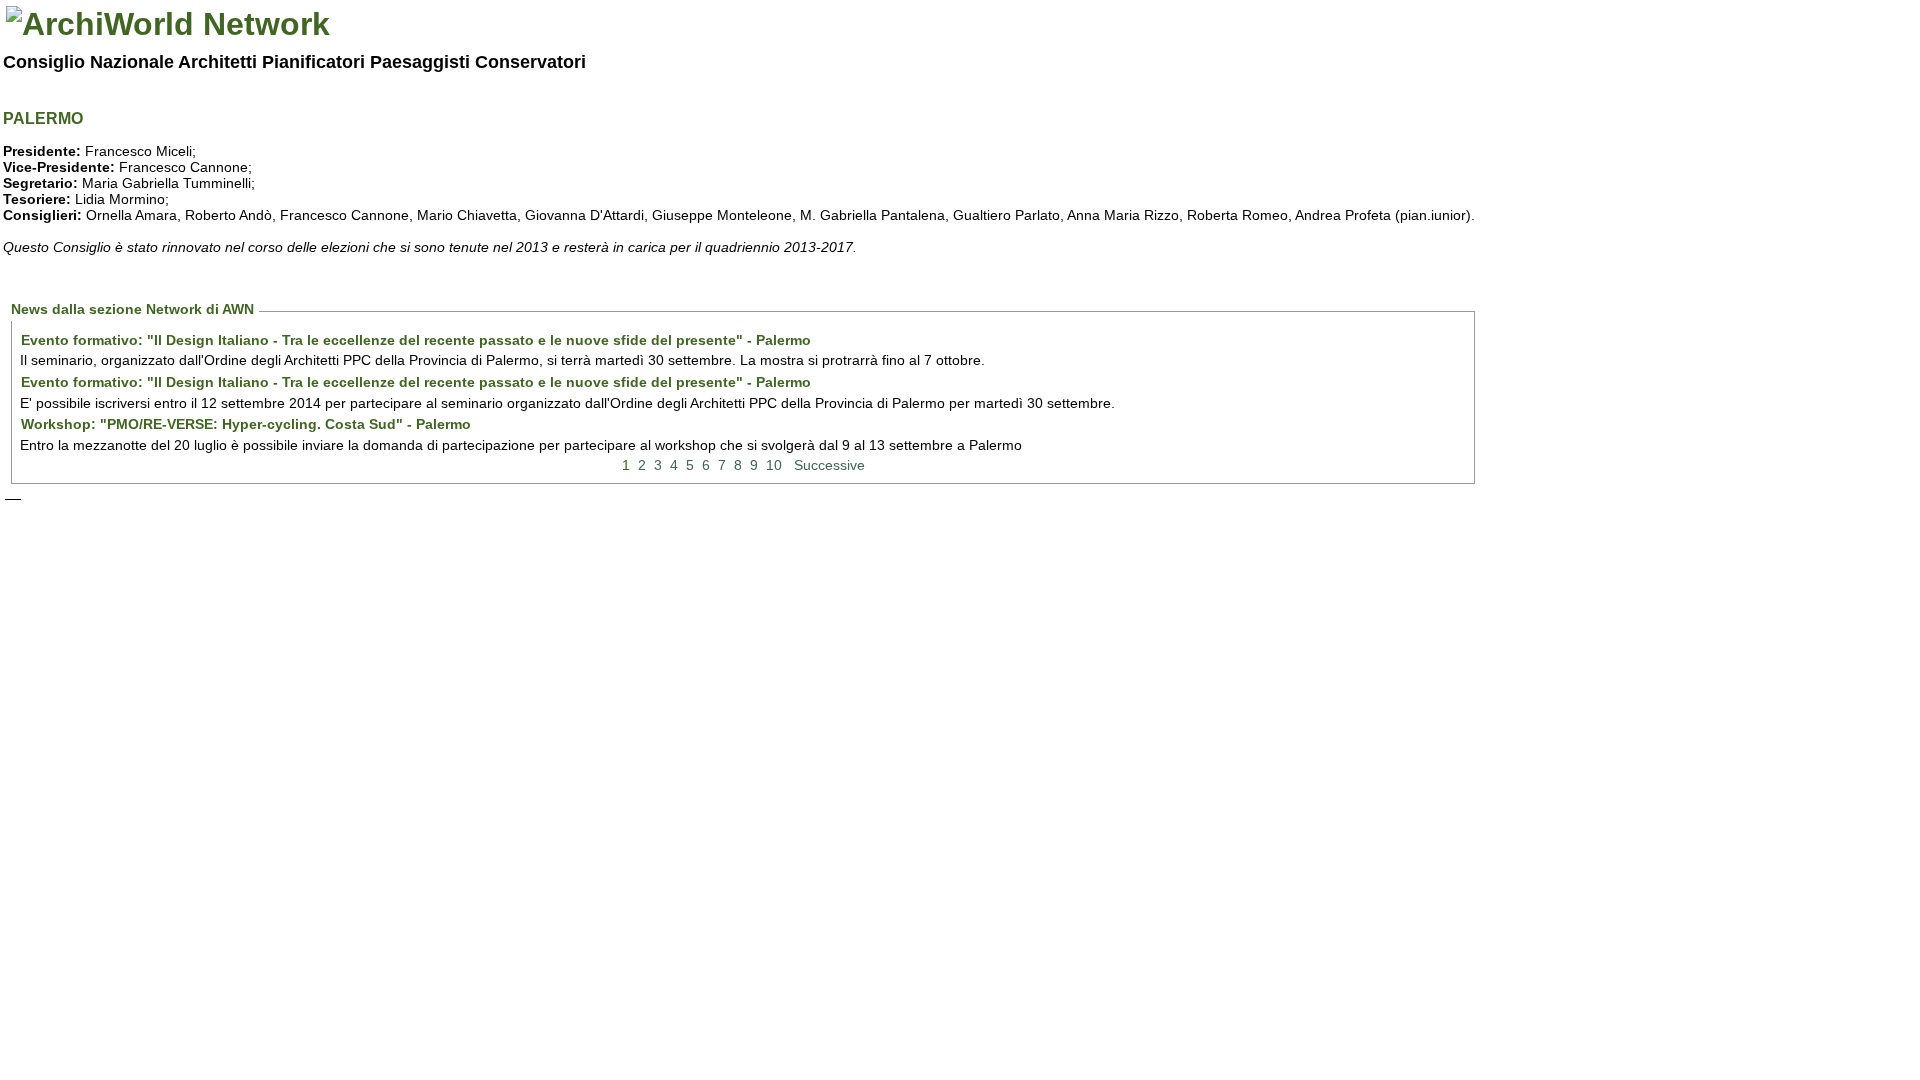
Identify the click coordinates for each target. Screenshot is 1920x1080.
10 (774, 465)
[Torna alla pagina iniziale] (168, 24)
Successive (829, 465)
